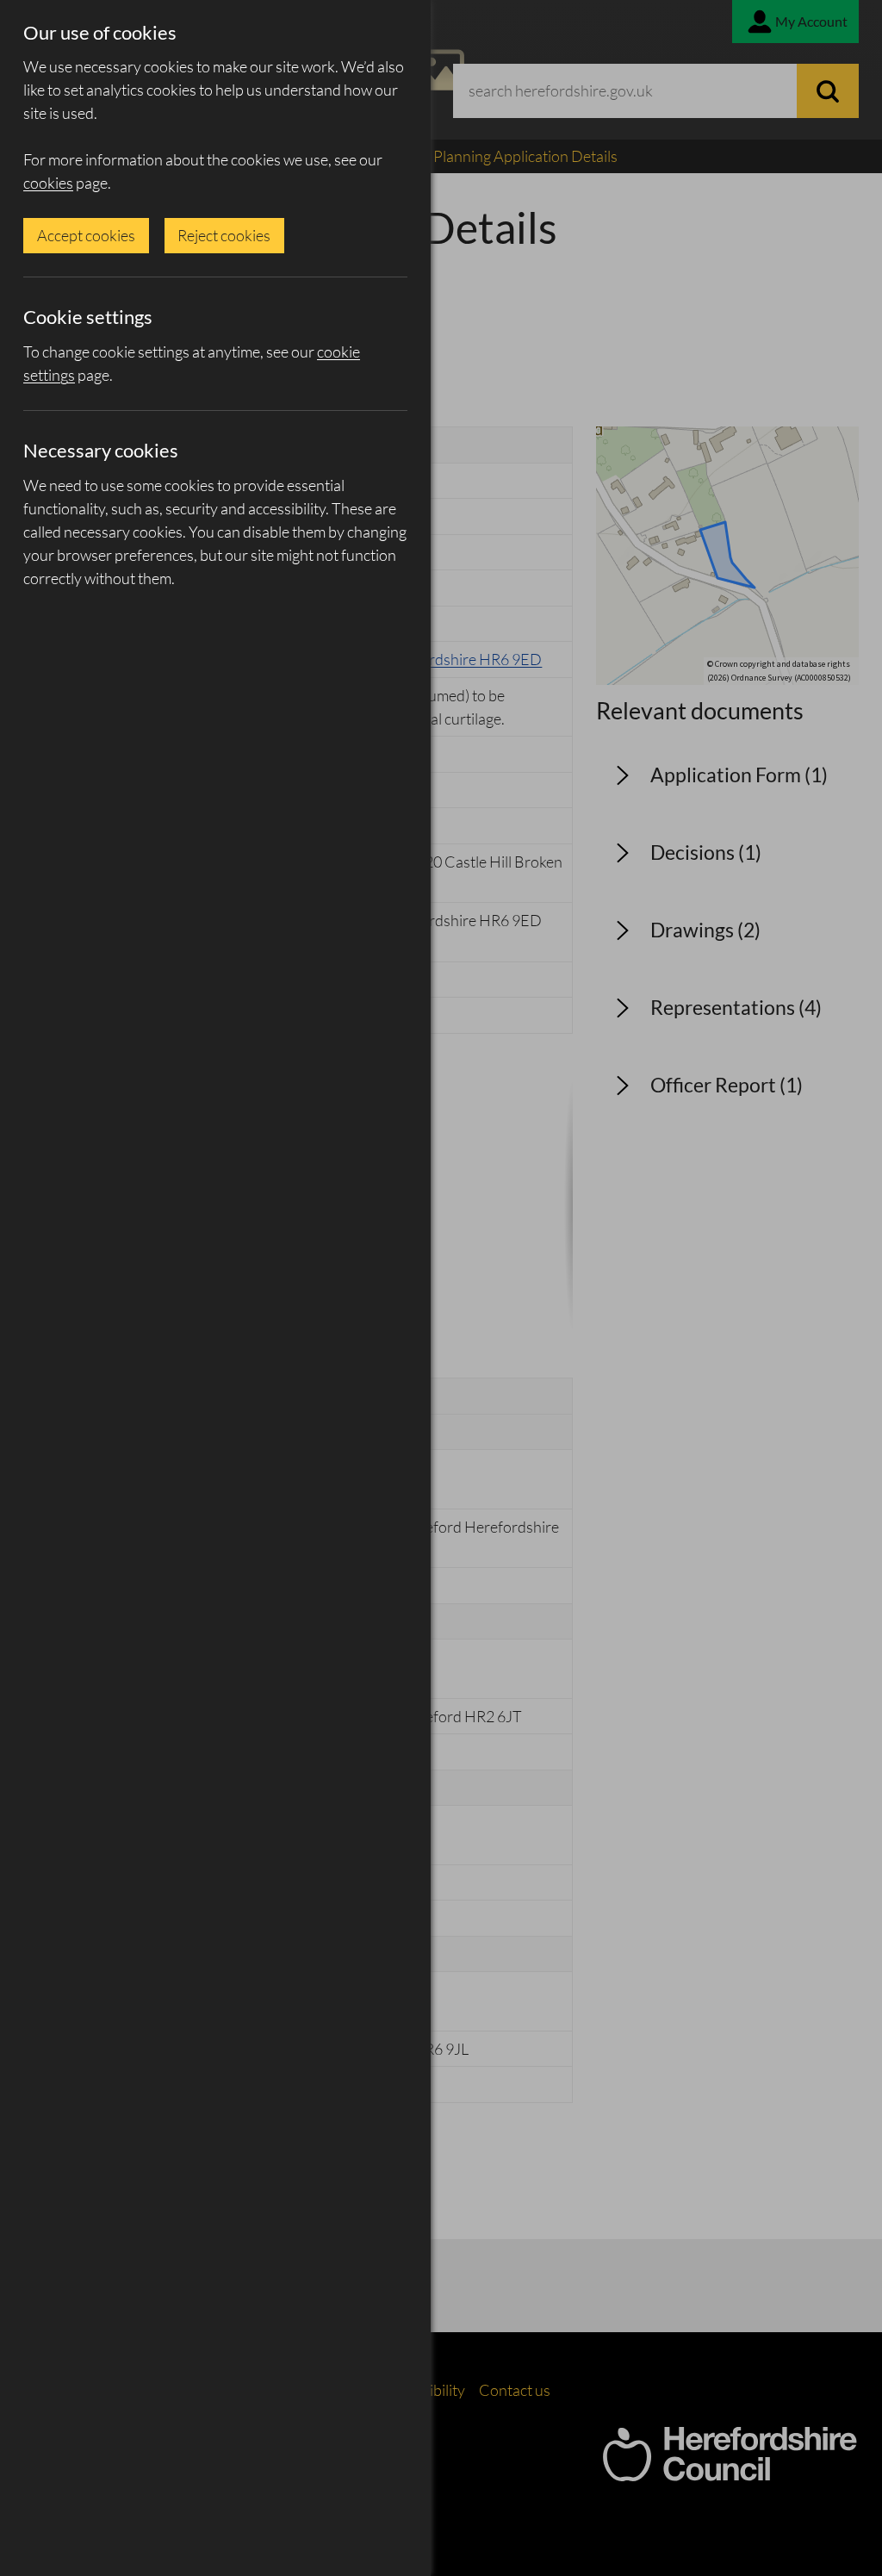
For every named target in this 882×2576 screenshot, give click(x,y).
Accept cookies (86, 235)
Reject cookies (224, 235)
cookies (48, 183)
